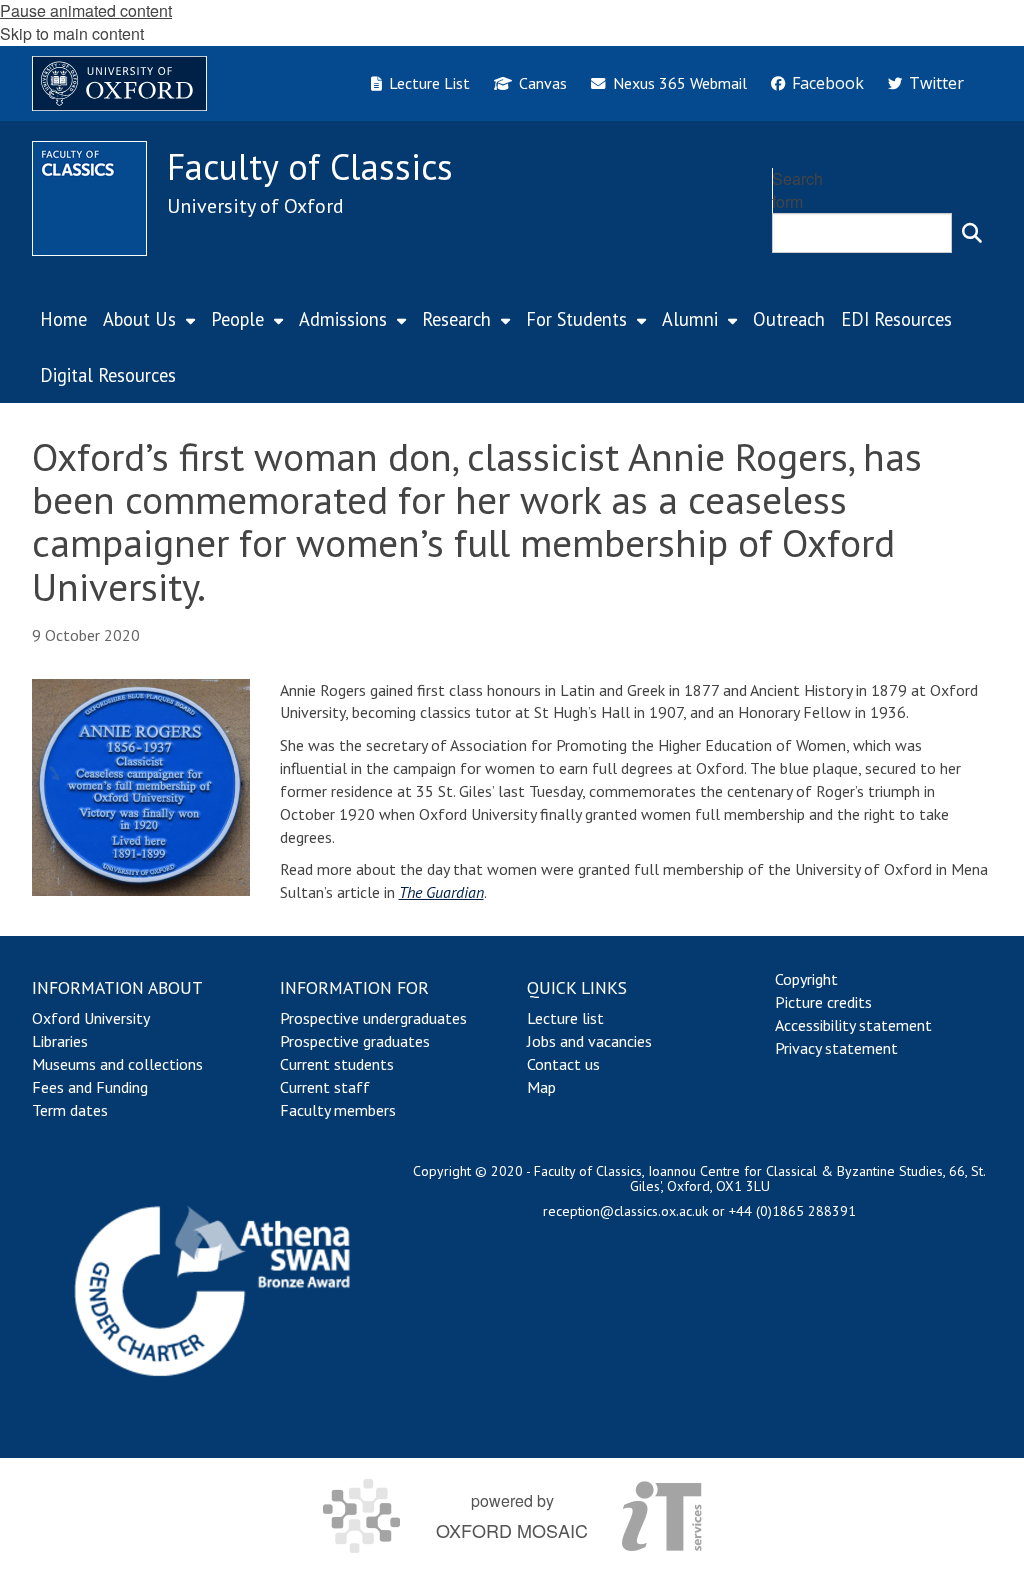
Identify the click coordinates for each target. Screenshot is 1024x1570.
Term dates (70, 1110)
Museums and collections (117, 1064)
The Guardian (441, 892)
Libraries (60, 1041)
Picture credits (823, 1002)
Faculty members (338, 1110)
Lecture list (565, 1018)
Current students (337, 1064)
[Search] (972, 233)
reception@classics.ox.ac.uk (625, 1211)
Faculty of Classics (310, 166)
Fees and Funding (90, 1087)
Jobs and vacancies (589, 1041)
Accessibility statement (853, 1025)
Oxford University (91, 1018)
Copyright (806, 979)
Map (541, 1087)
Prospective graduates (355, 1041)
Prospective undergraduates (373, 1018)
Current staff (325, 1087)
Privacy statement (836, 1048)
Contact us (563, 1064)
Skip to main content (72, 33)
